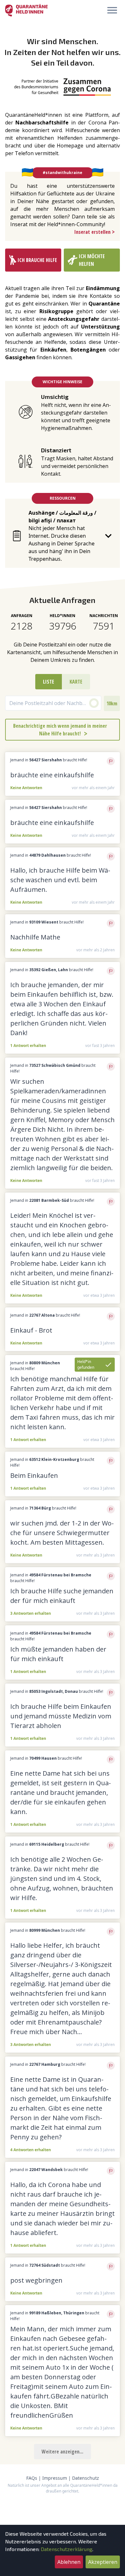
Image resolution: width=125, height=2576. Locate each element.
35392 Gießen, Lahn (49, 970)
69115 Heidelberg (47, 1844)
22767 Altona (42, 1315)
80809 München (45, 1363)
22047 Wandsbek (46, 2170)
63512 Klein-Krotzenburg (54, 1459)
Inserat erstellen (95, 232)
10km (112, 703)
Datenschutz (86, 2478)
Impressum (55, 2478)
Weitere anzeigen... (63, 2452)
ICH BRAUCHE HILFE (37, 260)
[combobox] (53, 703)
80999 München (45, 1930)
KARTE (76, 682)
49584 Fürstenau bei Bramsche (60, 1575)
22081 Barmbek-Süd (49, 1200)
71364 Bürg (40, 1508)
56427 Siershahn (46, 760)
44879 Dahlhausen (47, 855)
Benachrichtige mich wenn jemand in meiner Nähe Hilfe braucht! (60, 730)
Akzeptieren (103, 2562)
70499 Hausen (43, 1758)
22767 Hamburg (45, 2064)
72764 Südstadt (45, 2265)
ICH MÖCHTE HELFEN (92, 260)
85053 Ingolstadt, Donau (54, 1691)
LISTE (49, 682)
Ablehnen (69, 2562)
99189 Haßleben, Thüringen (57, 2313)
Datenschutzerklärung (67, 2549)
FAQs (32, 2478)
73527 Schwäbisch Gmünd (55, 1065)
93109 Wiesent (44, 922)
